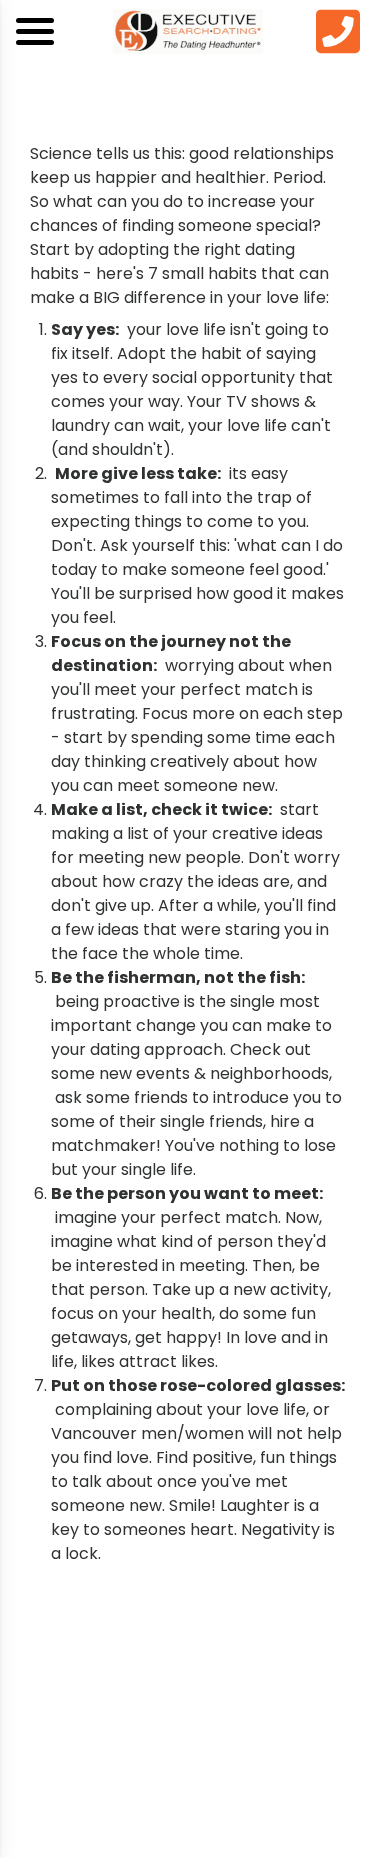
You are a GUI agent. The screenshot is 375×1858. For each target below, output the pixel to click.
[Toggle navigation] (35, 31)
